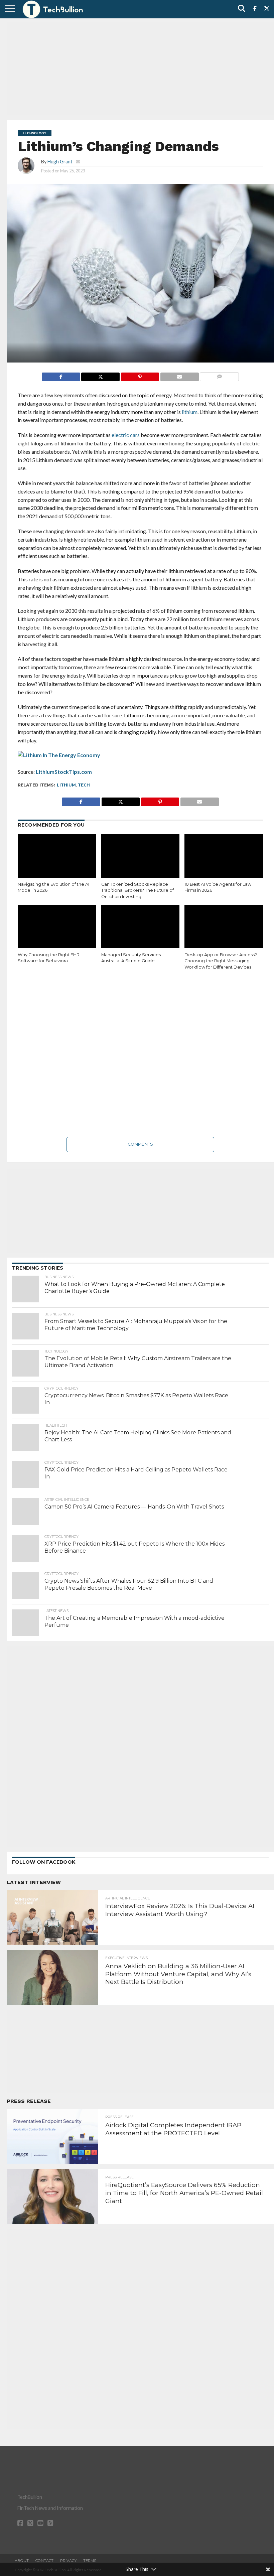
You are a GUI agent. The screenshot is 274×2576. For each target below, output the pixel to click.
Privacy (68, 2561)
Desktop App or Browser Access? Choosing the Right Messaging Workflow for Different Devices (221, 961)
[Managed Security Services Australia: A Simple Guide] (141, 928)
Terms (90, 2561)
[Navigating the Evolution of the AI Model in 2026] (57, 858)
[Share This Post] (100, 375)
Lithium (66, 785)
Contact (44, 2561)
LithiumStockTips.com (64, 772)
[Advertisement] (140, 68)
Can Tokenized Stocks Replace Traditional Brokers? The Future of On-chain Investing (138, 890)
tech (84, 785)
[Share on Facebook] (61, 375)
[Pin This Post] (140, 375)
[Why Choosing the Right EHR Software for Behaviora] (57, 928)
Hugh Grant (60, 162)
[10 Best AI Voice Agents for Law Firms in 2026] (224, 858)
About (22, 2561)
